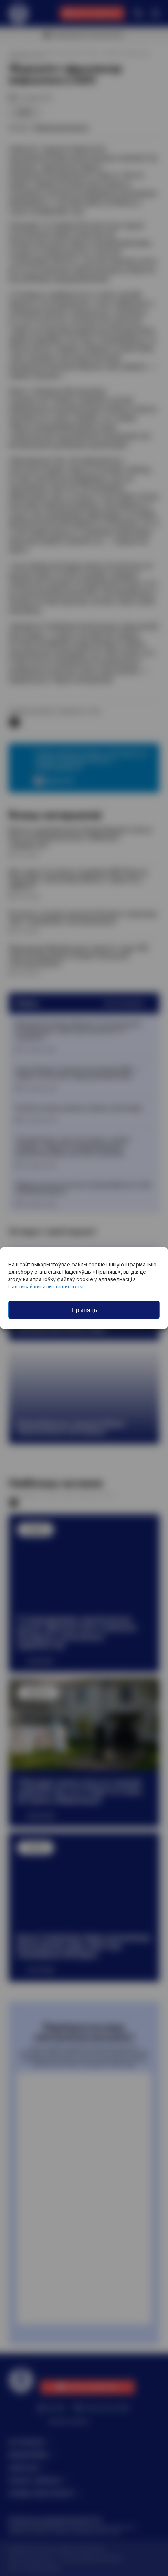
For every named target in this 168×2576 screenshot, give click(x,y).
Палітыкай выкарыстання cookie (48, 1287)
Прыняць (84, 1310)
